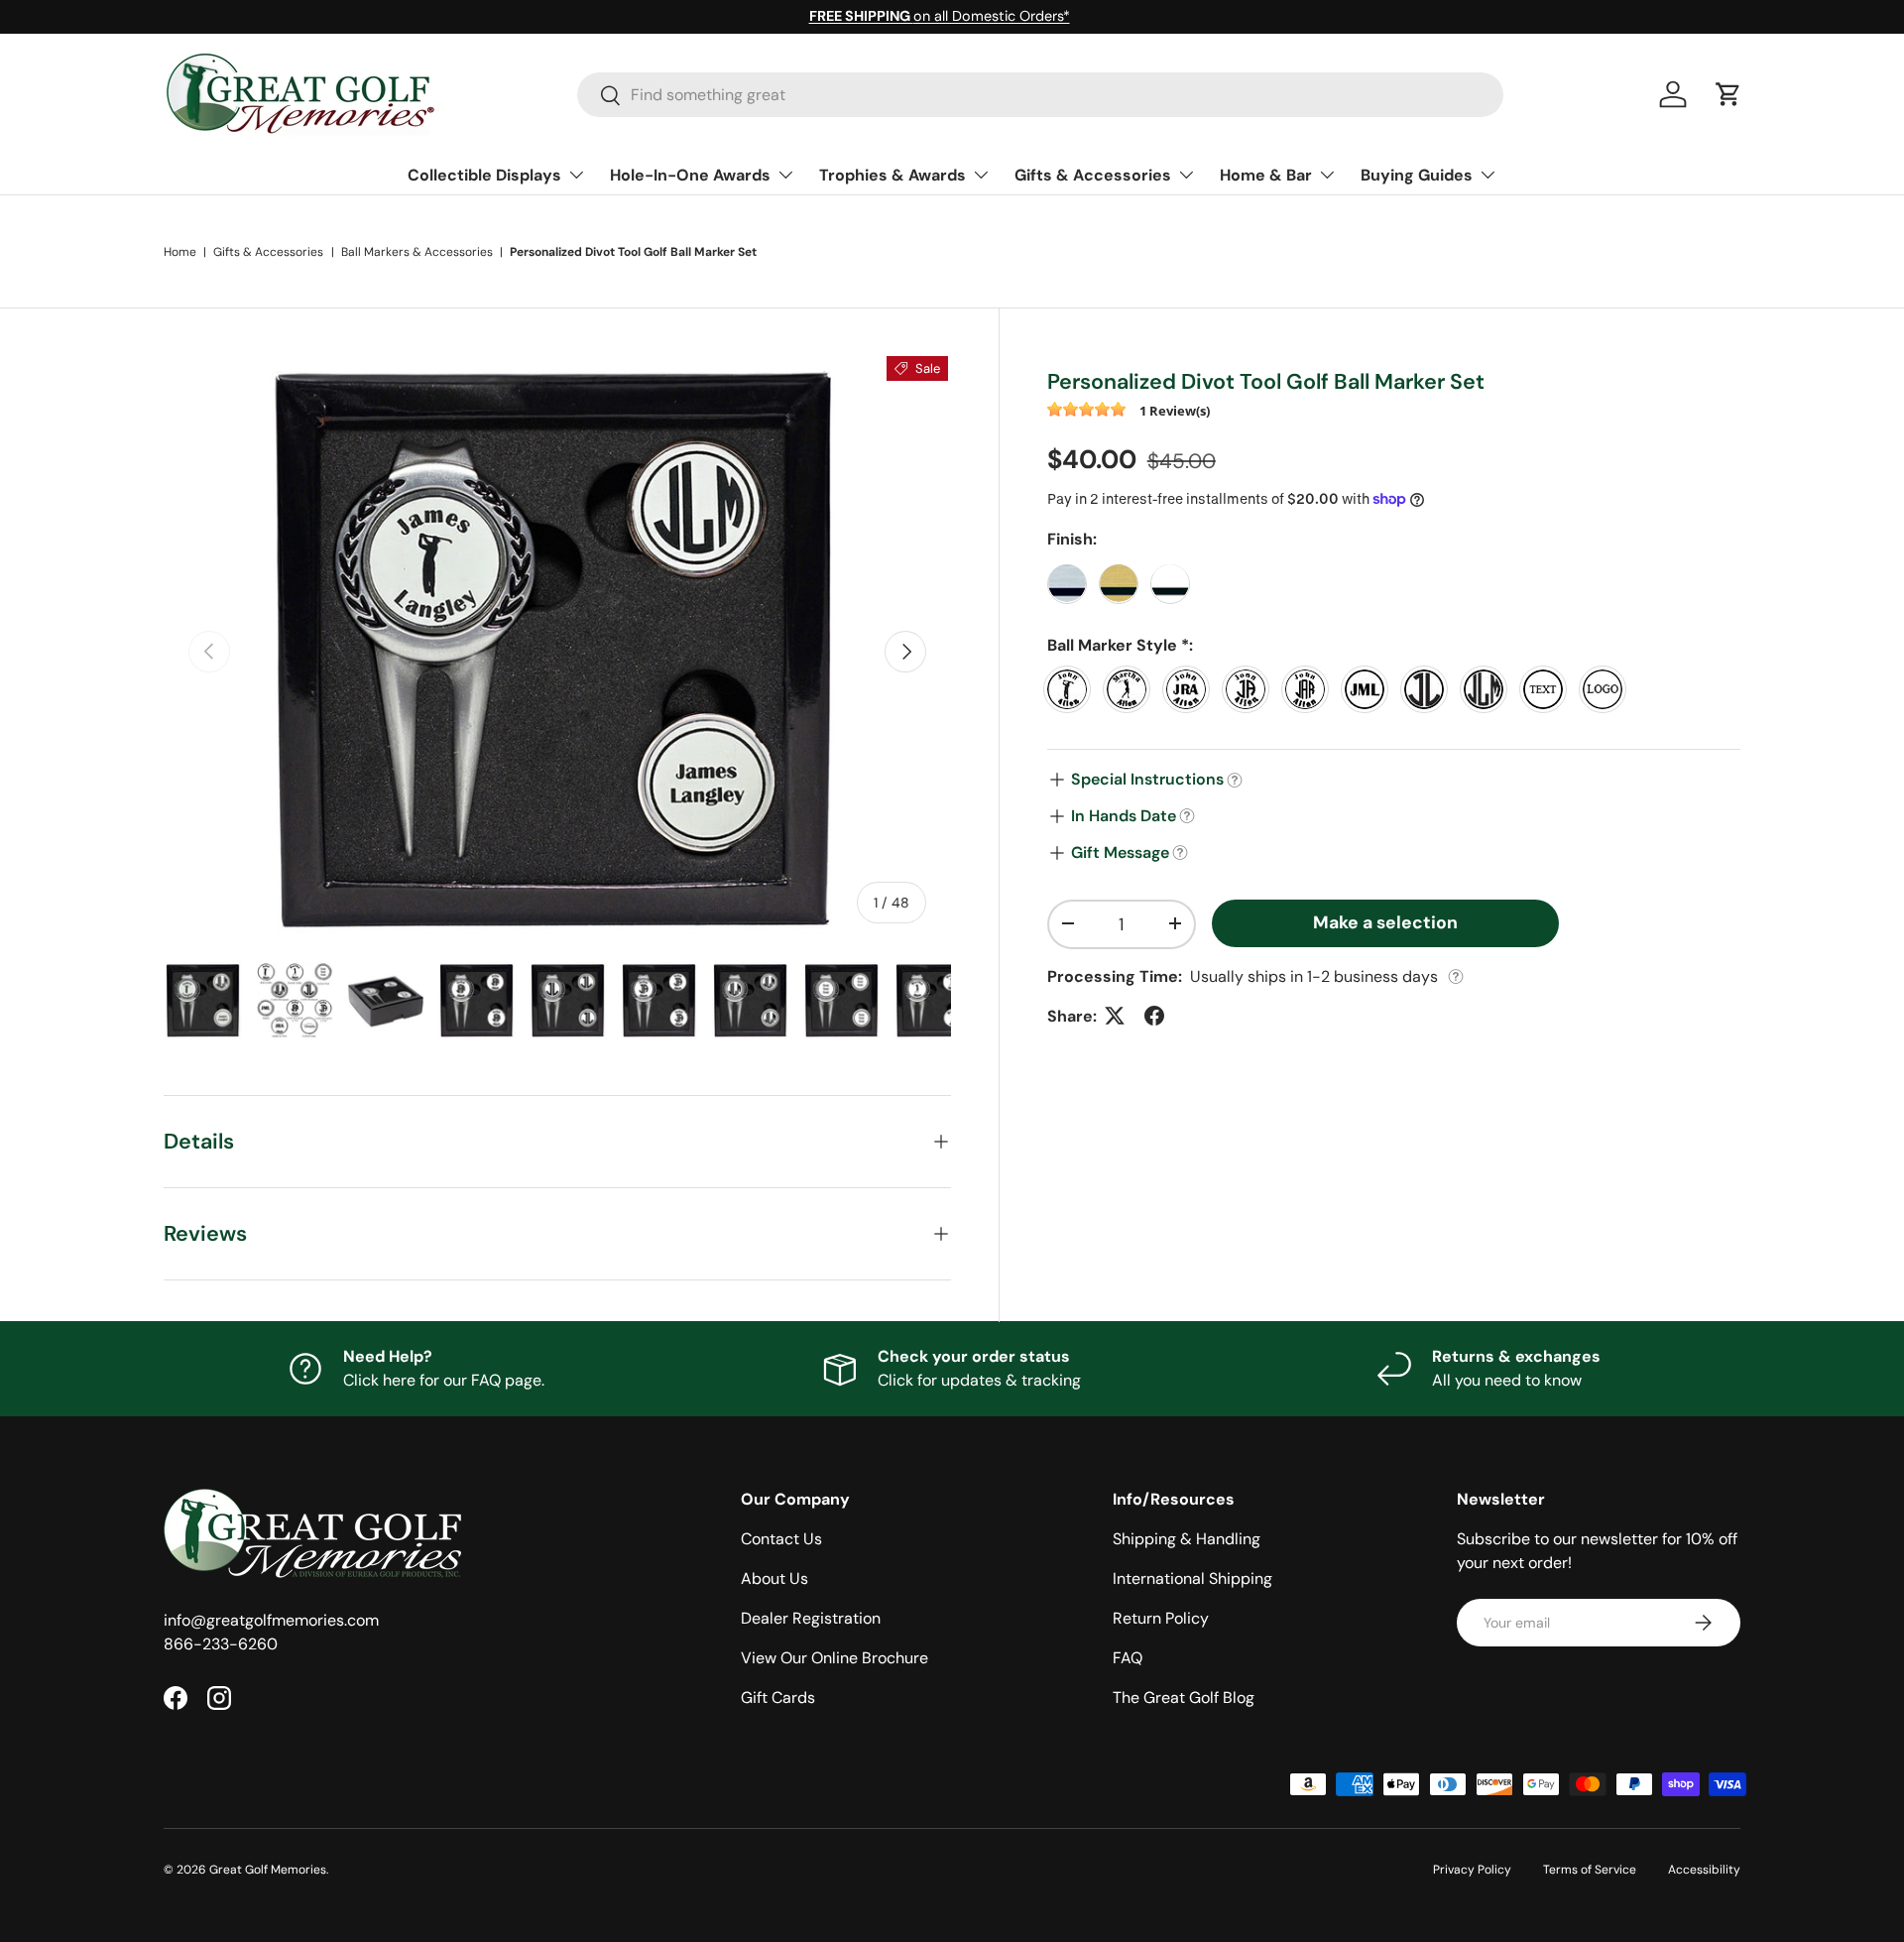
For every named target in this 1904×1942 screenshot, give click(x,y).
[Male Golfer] (1072, 689)
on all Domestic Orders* (940, 16)
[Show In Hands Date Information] (1187, 816)
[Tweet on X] (1115, 1016)
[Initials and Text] (1191, 689)
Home (180, 252)
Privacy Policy (1472, 1870)
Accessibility (1704, 1870)
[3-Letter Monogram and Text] (1310, 689)
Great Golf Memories (268, 1870)
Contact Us (781, 1539)
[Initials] (1369, 689)
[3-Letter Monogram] (1488, 689)
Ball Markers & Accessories (417, 252)
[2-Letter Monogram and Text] (1250, 689)
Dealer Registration (811, 1618)
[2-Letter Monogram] (1429, 689)
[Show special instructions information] (1235, 780)
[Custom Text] (1548, 689)
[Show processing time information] (1456, 976)
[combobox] (1041, 95)
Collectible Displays (484, 175)
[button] (1728, 94)
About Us (774, 1578)
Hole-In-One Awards (690, 175)
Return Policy (1161, 1618)
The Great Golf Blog (1184, 1698)
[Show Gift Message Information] (1180, 852)
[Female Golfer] (1131, 689)
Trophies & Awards (892, 175)
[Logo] (1607, 689)
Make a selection (1385, 921)
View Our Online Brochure (834, 1658)
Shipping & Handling (1187, 1539)
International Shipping (1192, 1578)
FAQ (1128, 1658)
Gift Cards (778, 1698)
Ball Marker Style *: (1120, 644)
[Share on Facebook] (1154, 1016)
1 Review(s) (1175, 410)
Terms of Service (1590, 1870)
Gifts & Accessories (1093, 175)
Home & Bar (1266, 175)
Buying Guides (1417, 175)
